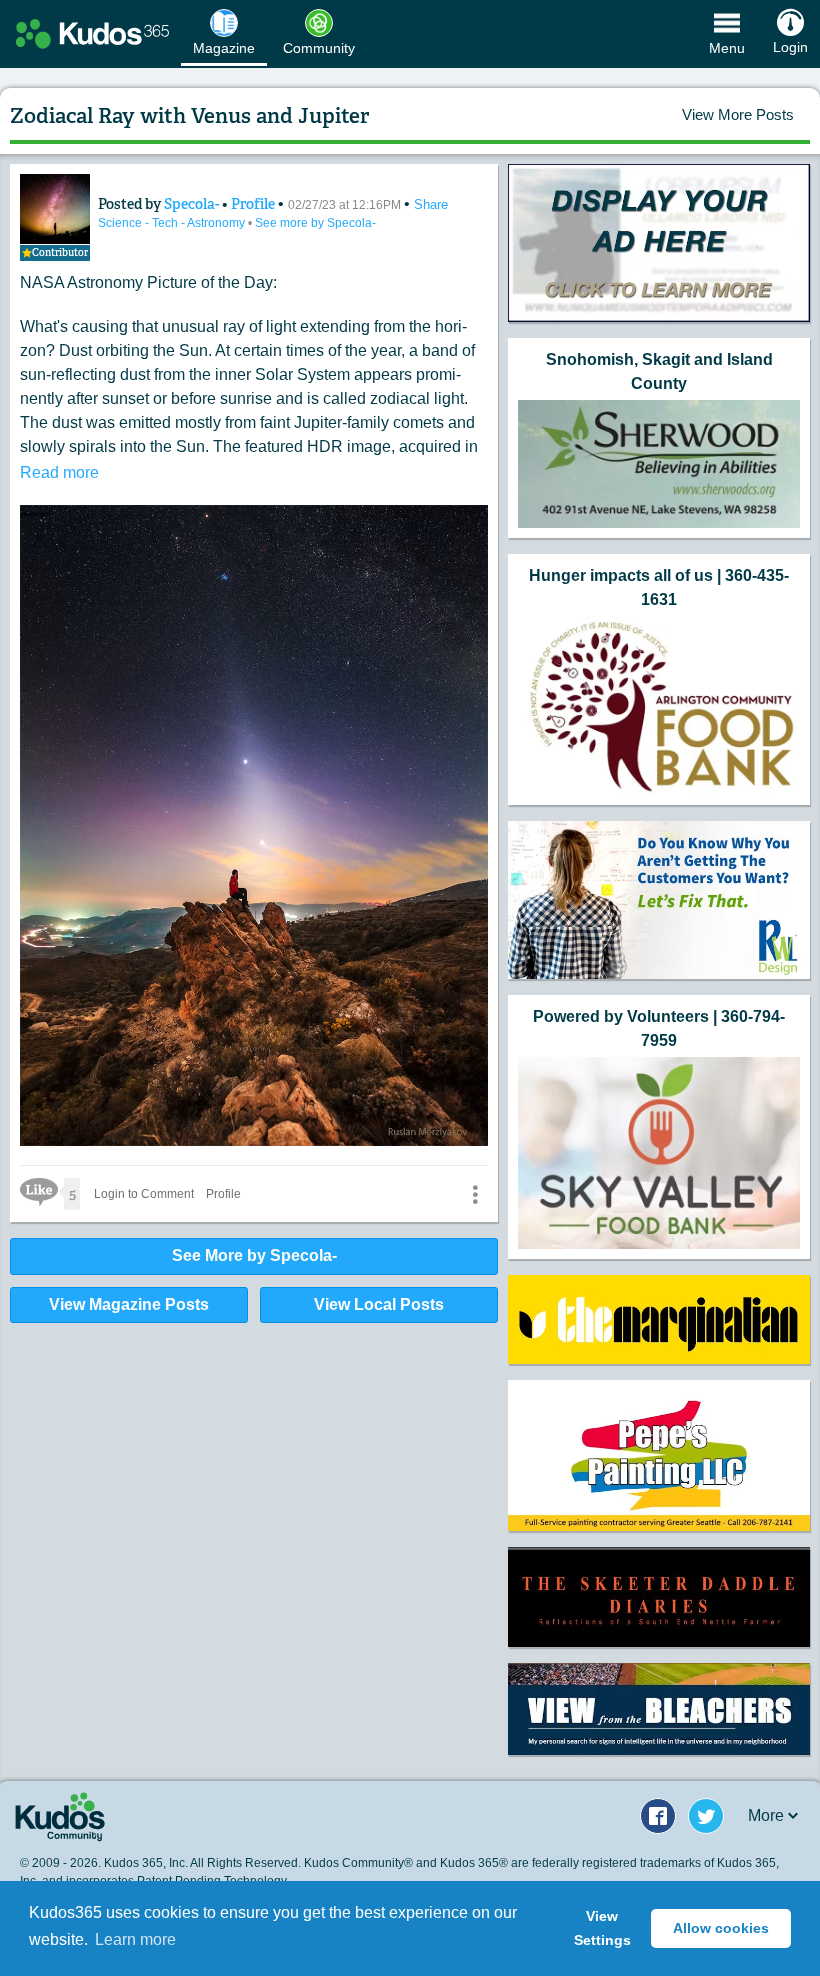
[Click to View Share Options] (475, 1194)
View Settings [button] (602, 1928)
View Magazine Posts (129, 1304)
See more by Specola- (315, 223)
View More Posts (738, 114)
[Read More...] (659, 243)
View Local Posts (379, 1304)
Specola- (193, 204)
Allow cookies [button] (721, 1928)
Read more (59, 472)
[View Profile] (55, 209)
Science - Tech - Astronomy (173, 223)
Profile (253, 204)
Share (431, 204)
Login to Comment (144, 1194)
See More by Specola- (254, 1255)
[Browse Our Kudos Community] (92, 34)
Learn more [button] (135, 1939)
